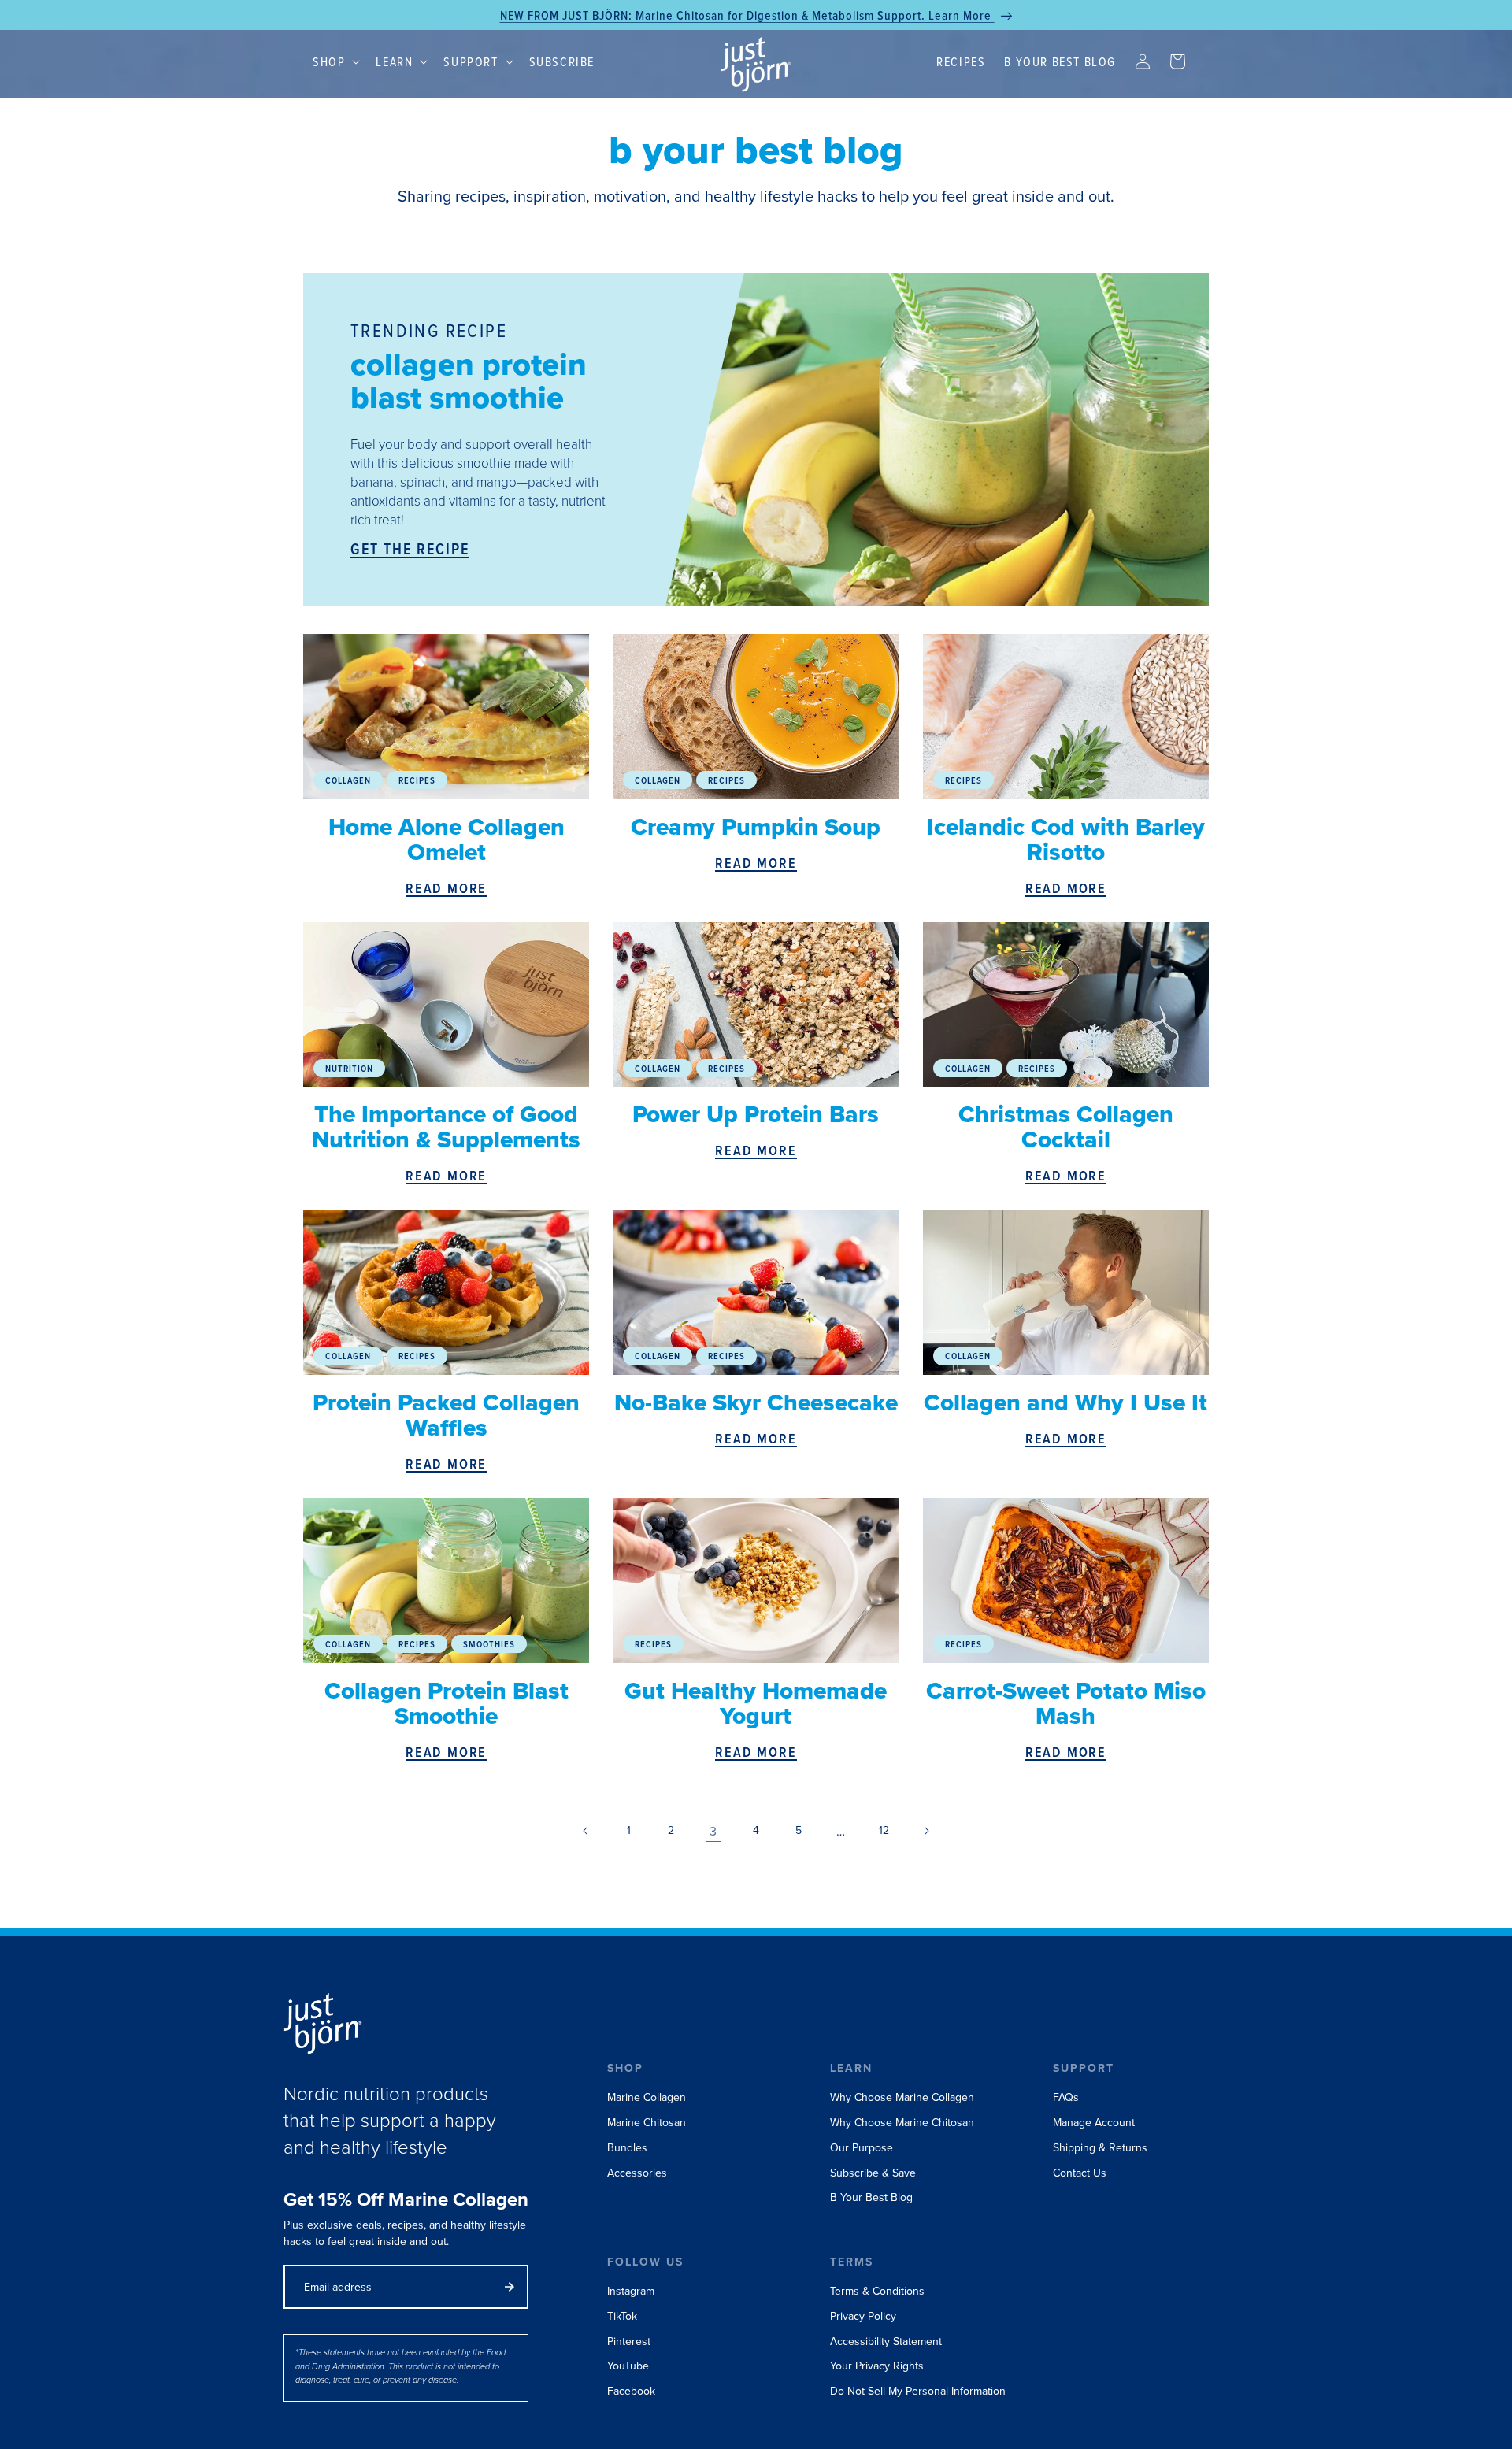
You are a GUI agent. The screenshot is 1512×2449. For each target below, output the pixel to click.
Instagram (631, 2291)
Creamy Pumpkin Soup (756, 827)
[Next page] (926, 1831)
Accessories (637, 2173)
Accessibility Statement (886, 2342)
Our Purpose (862, 2148)
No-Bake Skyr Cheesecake (756, 1402)
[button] (335, 62)
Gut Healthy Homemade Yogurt (756, 1703)
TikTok (622, 2316)
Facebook (631, 2391)
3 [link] (713, 1831)
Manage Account (1094, 2123)
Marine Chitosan (647, 2123)
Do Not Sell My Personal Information (918, 2391)
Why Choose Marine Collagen (902, 2097)
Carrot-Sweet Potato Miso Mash (1066, 1703)
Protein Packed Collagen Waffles (446, 1415)
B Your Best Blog (871, 2197)
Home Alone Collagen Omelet (447, 839)
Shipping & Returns (1100, 2148)
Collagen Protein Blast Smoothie (447, 1703)
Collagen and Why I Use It (1065, 1402)
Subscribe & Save (873, 2173)
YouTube (628, 2366)
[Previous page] (586, 1831)
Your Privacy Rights (877, 2366)
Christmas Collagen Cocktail (1066, 1127)
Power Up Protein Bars (756, 1114)
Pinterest (629, 2342)
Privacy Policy (863, 2316)
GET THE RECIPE (410, 550)
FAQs (1066, 2097)
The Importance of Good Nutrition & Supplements (446, 1127)
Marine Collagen (647, 2097)
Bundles (627, 2148)
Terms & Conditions (877, 2291)
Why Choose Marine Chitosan (902, 2123)
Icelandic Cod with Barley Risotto (1066, 839)
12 (884, 1830)
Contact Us (1080, 2173)
